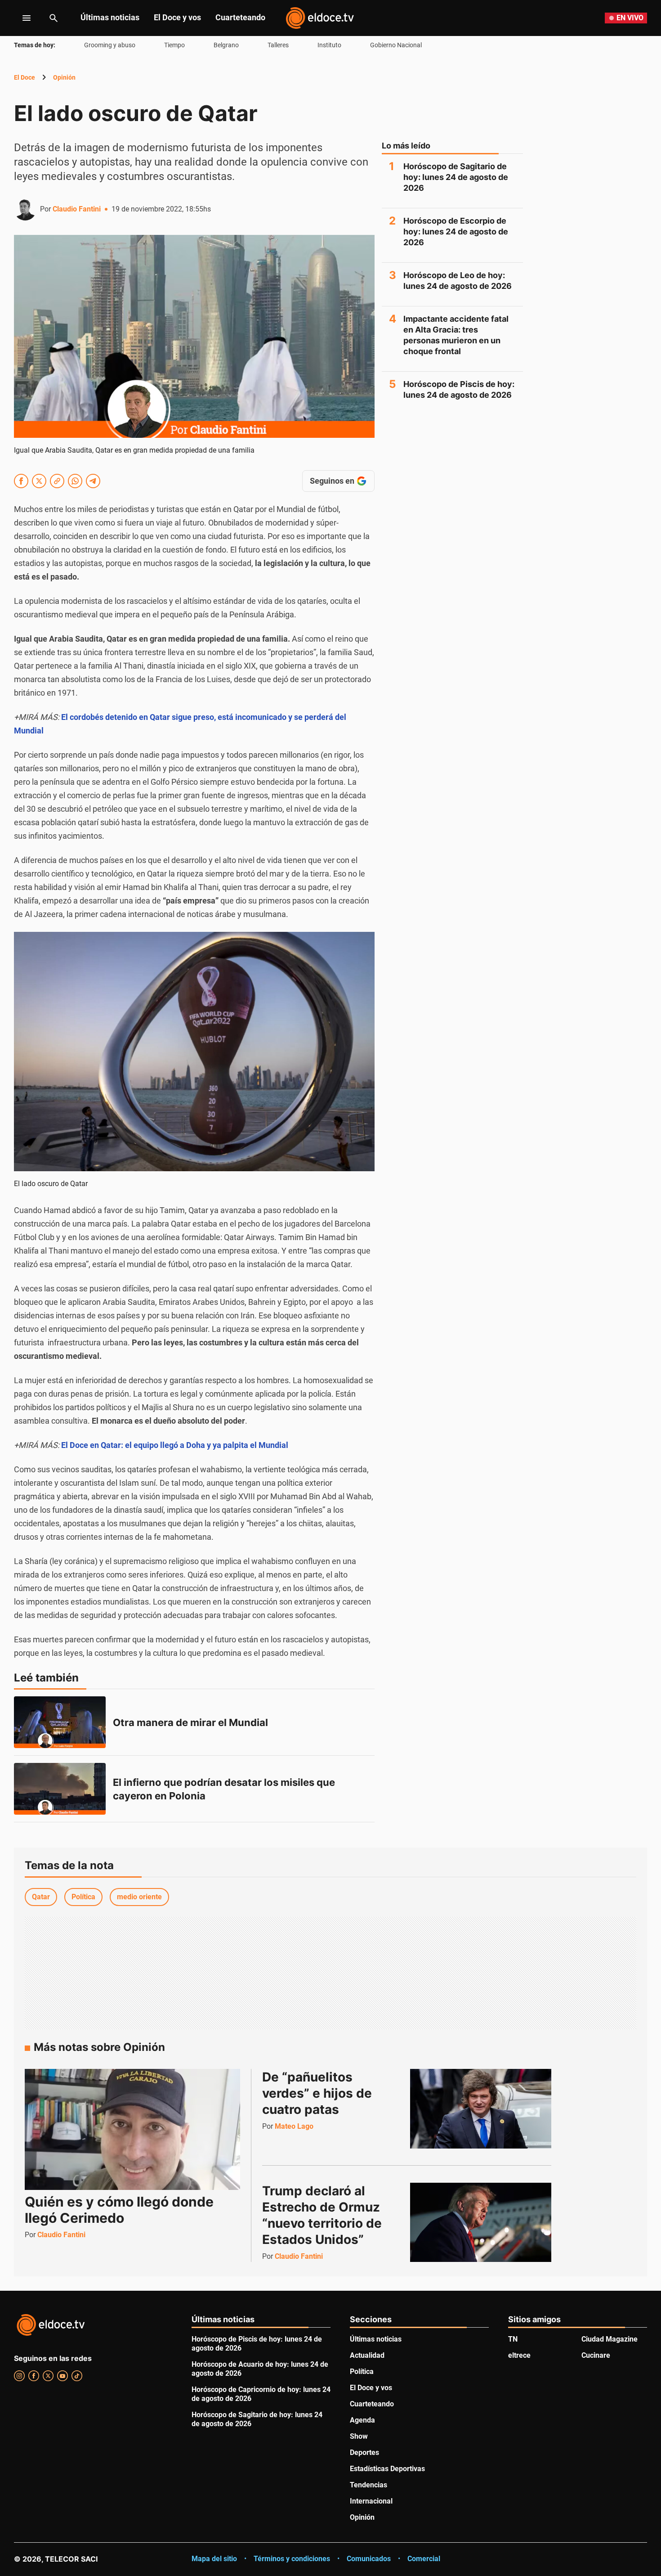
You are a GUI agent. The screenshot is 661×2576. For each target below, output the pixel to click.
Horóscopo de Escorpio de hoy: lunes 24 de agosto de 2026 (456, 232)
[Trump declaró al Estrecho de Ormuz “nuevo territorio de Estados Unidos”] (481, 2222)
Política (83, 1897)
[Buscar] (54, 18)
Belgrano (226, 45)
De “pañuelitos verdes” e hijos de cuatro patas (319, 2093)
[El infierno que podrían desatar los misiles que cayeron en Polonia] (60, 1789)
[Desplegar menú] (20, 18)
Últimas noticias (110, 17)
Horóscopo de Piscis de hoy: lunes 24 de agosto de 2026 (459, 389)
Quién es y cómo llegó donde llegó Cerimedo (119, 2210)
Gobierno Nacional (396, 45)
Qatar (41, 1897)
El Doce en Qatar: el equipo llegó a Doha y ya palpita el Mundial (175, 1445)
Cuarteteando (240, 17)
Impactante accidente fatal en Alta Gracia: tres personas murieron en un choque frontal (456, 335)
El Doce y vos (177, 17)
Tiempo (174, 45)
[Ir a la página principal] (320, 18)
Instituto (329, 45)
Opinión (64, 77)
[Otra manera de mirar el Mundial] (60, 1722)
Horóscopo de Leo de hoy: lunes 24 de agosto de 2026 (458, 281)
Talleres (278, 45)
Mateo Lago (294, 2126)
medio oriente (139, 1897)
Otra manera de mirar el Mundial (190, 1722)
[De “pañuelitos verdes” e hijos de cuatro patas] (481, 2108)
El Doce (25, 77)
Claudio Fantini (77, 209)
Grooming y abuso (110, 45)
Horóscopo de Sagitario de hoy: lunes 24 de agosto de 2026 (456, 177)
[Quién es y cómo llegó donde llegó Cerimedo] (132, 2129)
